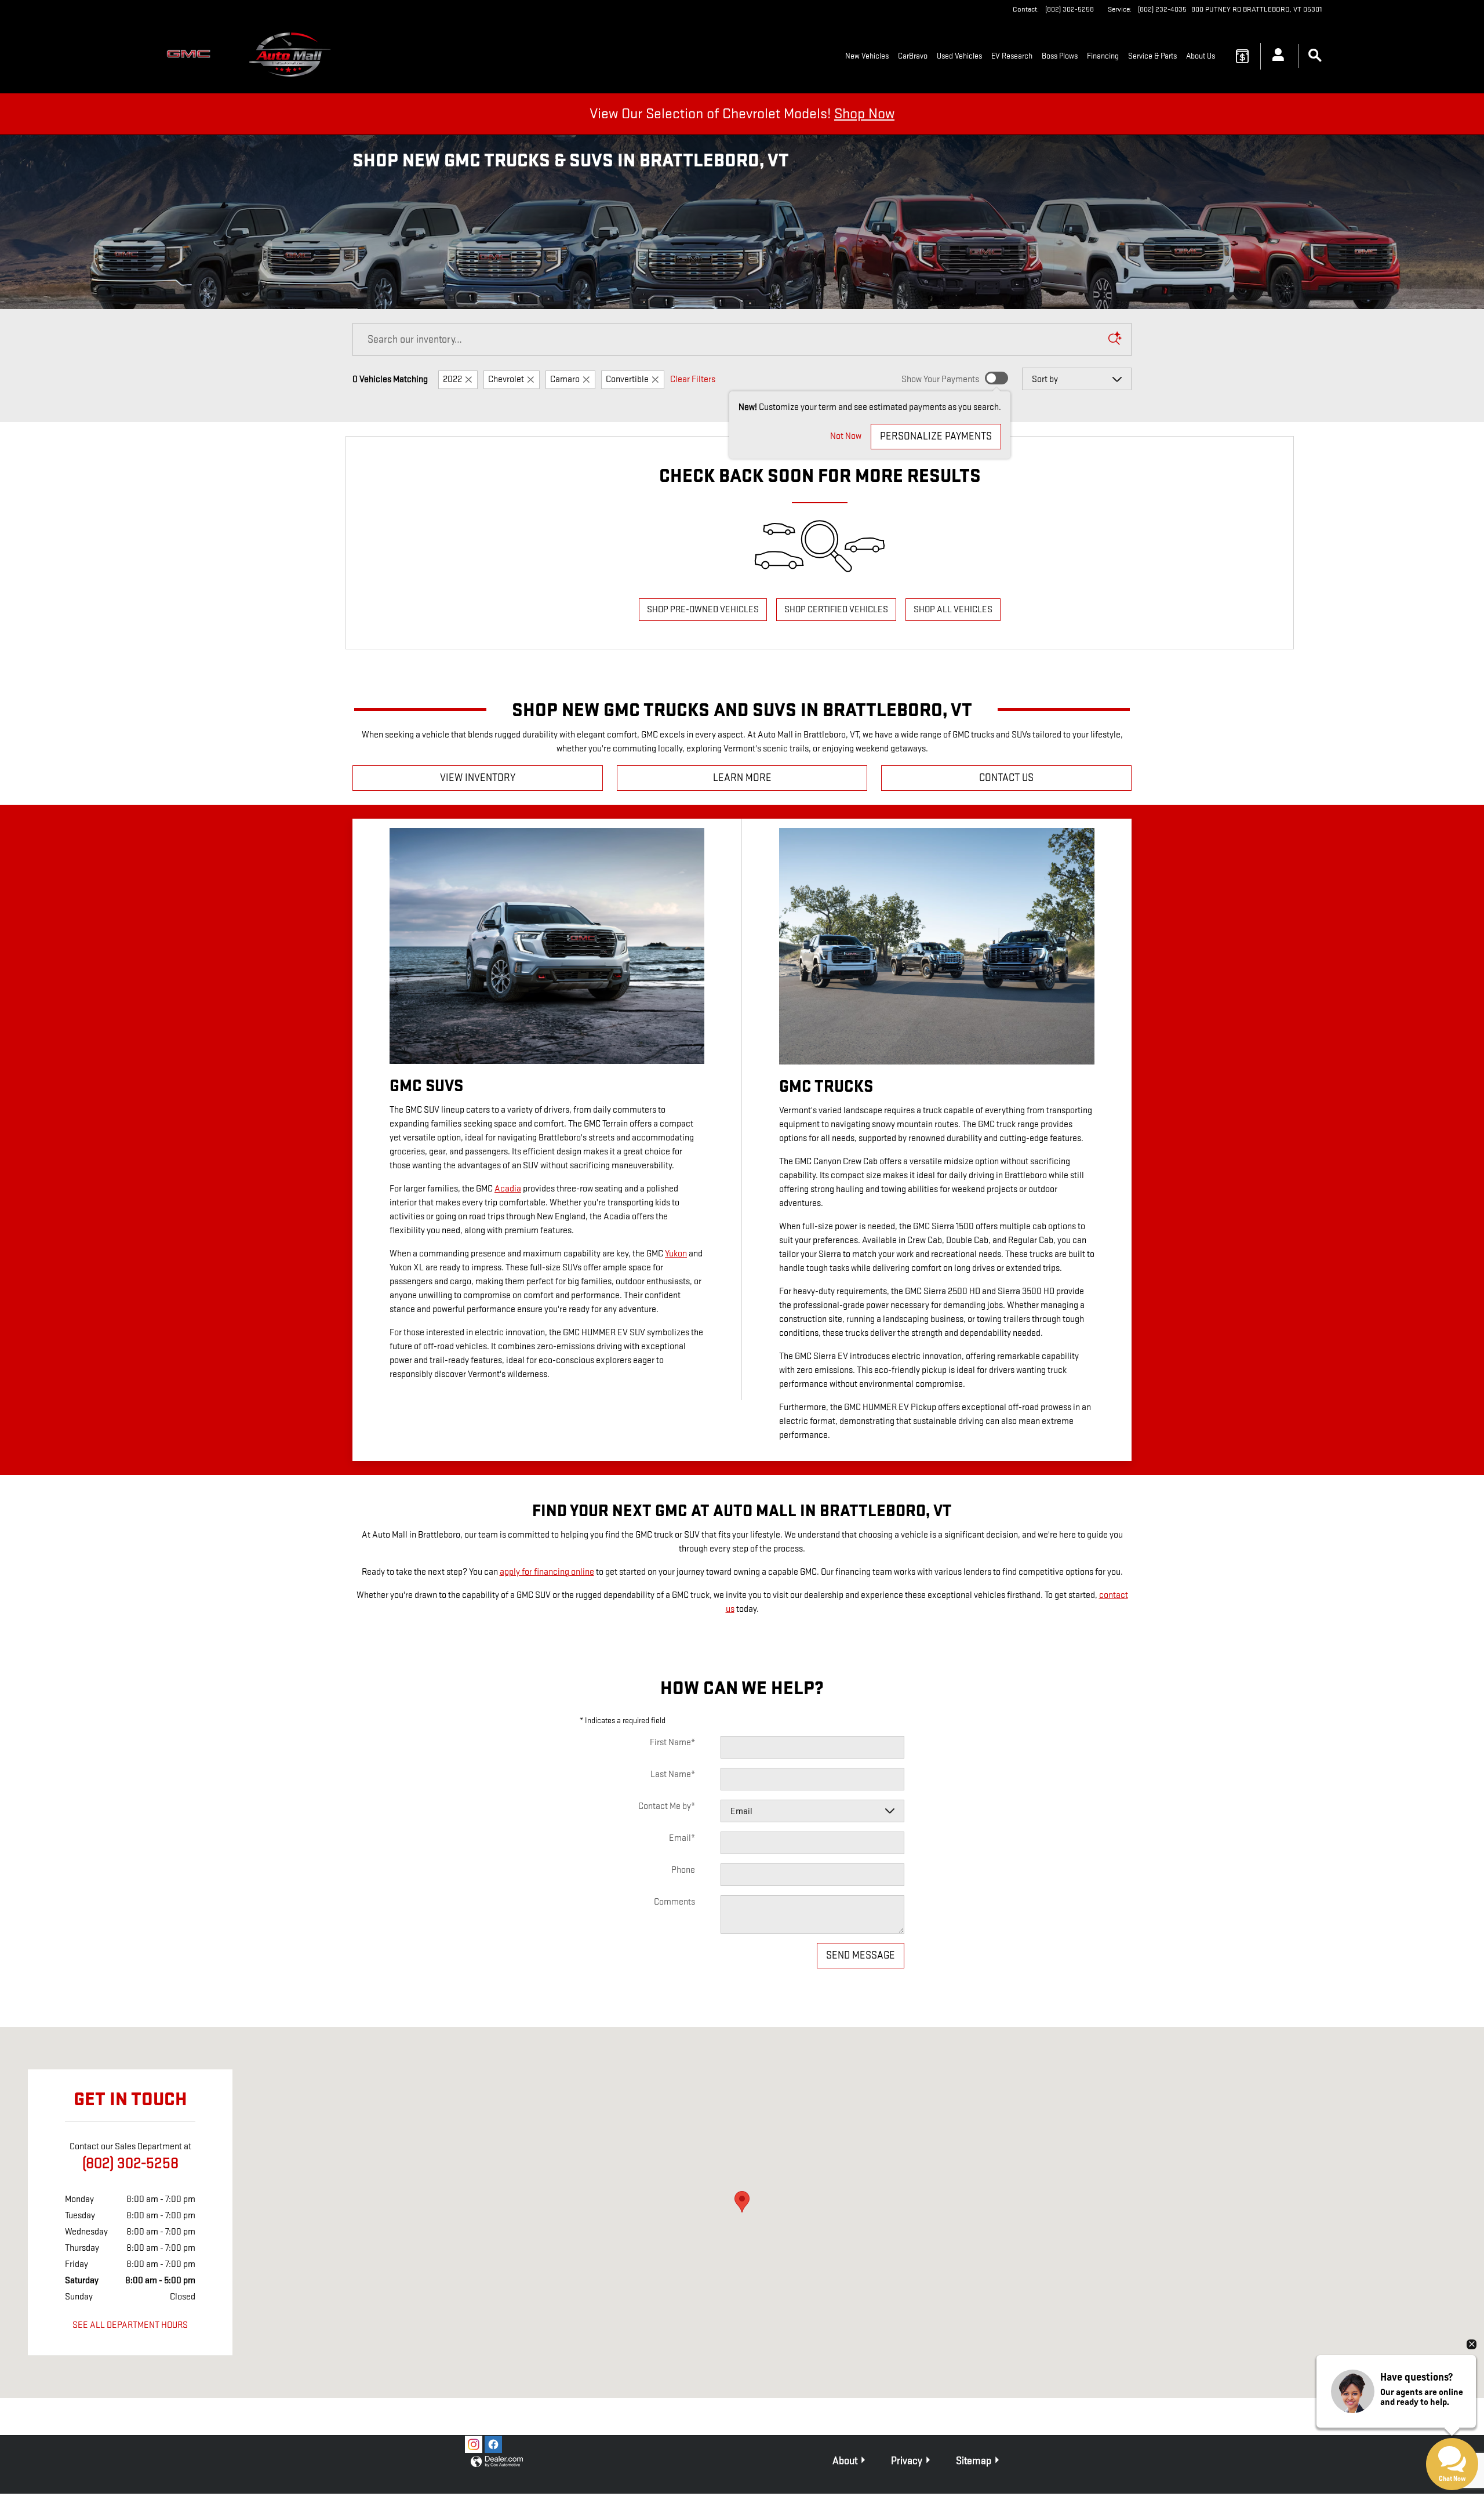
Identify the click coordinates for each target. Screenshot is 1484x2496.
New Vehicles (867, 56)
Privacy (907, 2461)
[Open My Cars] (1275, 56)
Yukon (676, 1254)
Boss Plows (1060, 56)
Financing (1103, 56)
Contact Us (1006, 778)
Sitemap (974, 2461)
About (845, 2461)
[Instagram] (474, 2444)
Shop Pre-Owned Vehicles (703, 610)
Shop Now (864, 114)
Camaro (565, 379)
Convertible (627, 379)
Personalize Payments (936, 436)
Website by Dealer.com (497, 2462)
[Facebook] (493, 2444)
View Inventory (478, 778)
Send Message (861, 1955)
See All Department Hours (130, 2326)
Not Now (846, 436)
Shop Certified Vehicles (836, 610)
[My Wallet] (1242, 56)
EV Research (1012, 56)
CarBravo (913, 56)
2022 (452, 379)
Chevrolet (506, 379)
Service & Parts (1152, 56)
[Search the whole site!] (1315, 56)
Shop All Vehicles (953, 610)
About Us (1201, 56)
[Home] (191, 56)
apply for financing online (547, 1572)
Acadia (508, 1189)
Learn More (742, 778)
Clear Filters (693, 379)
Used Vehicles (959, 56)
